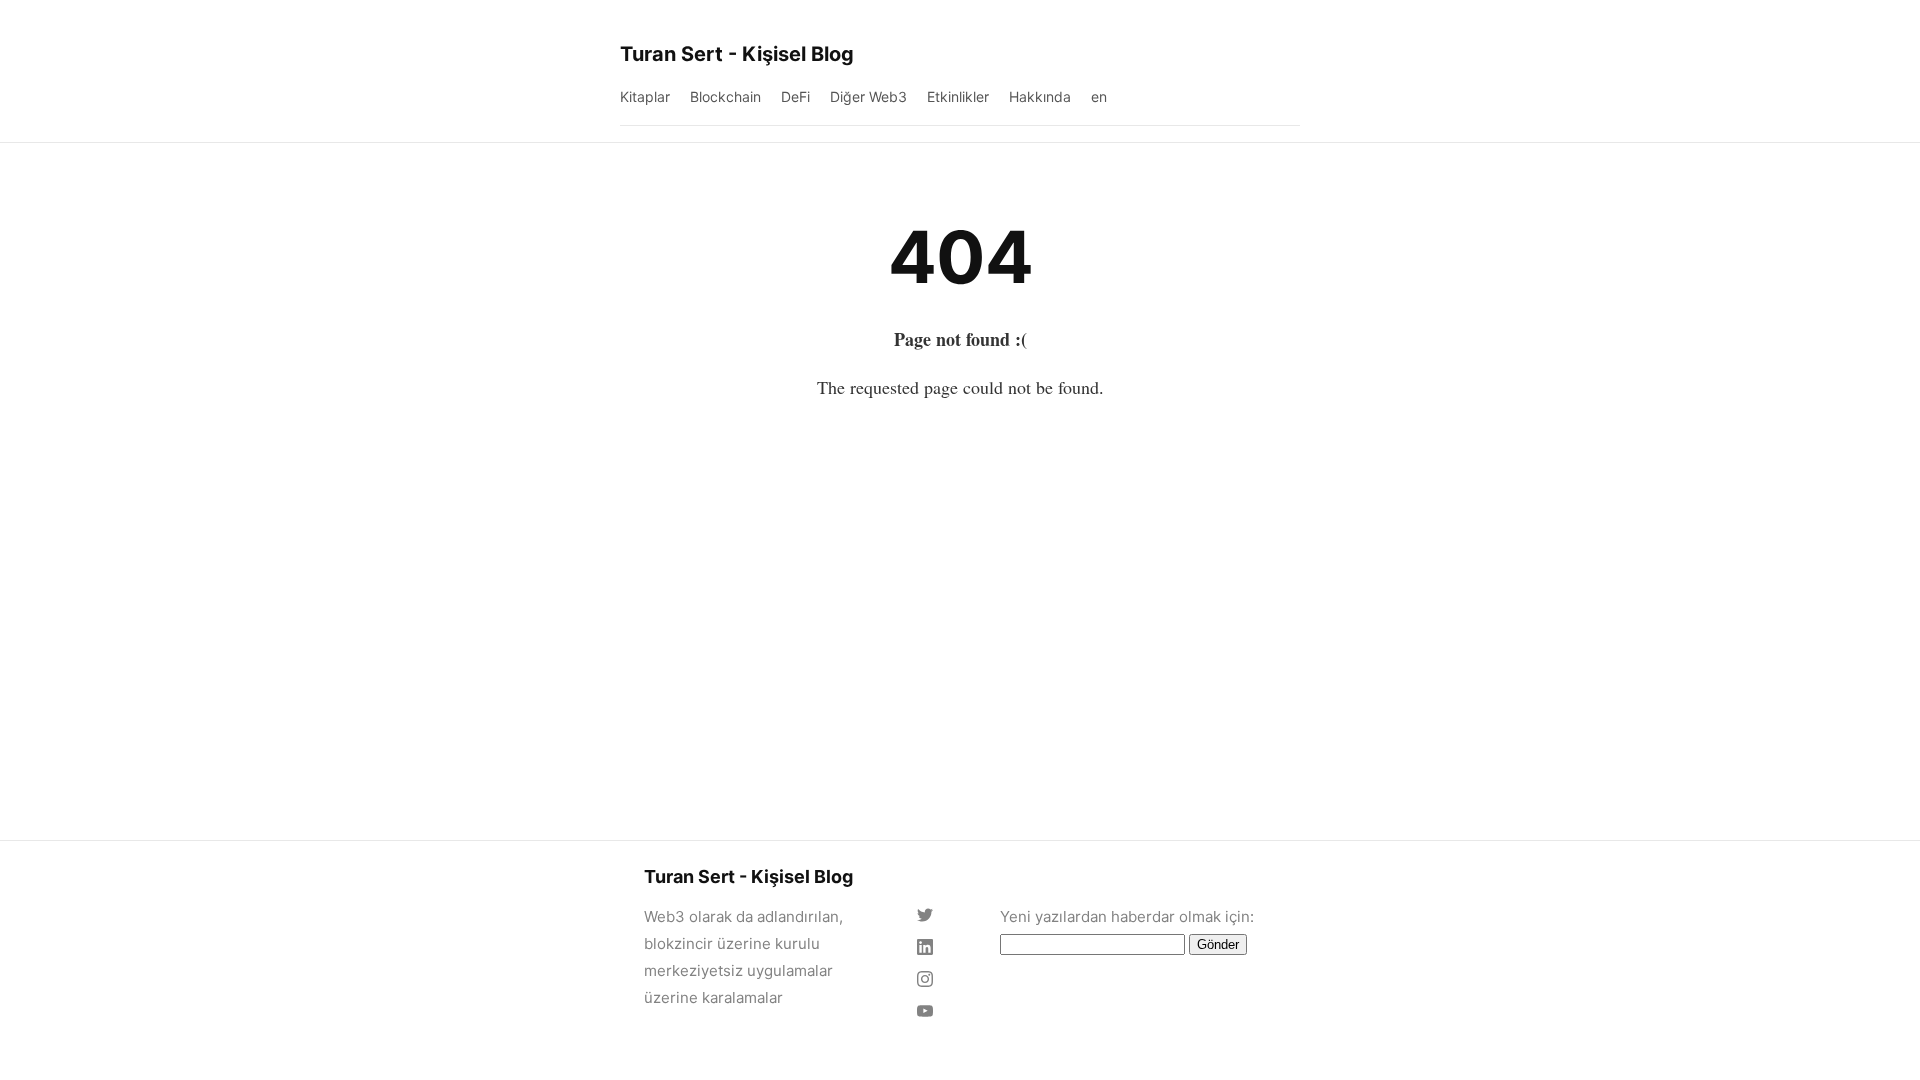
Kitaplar (645, 96)
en (1099, 96)
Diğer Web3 (868, 96)
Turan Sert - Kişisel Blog (737, 54)
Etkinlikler (958, 96)
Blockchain (725, 96)
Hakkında (1040, 96)
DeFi (795, 96)
